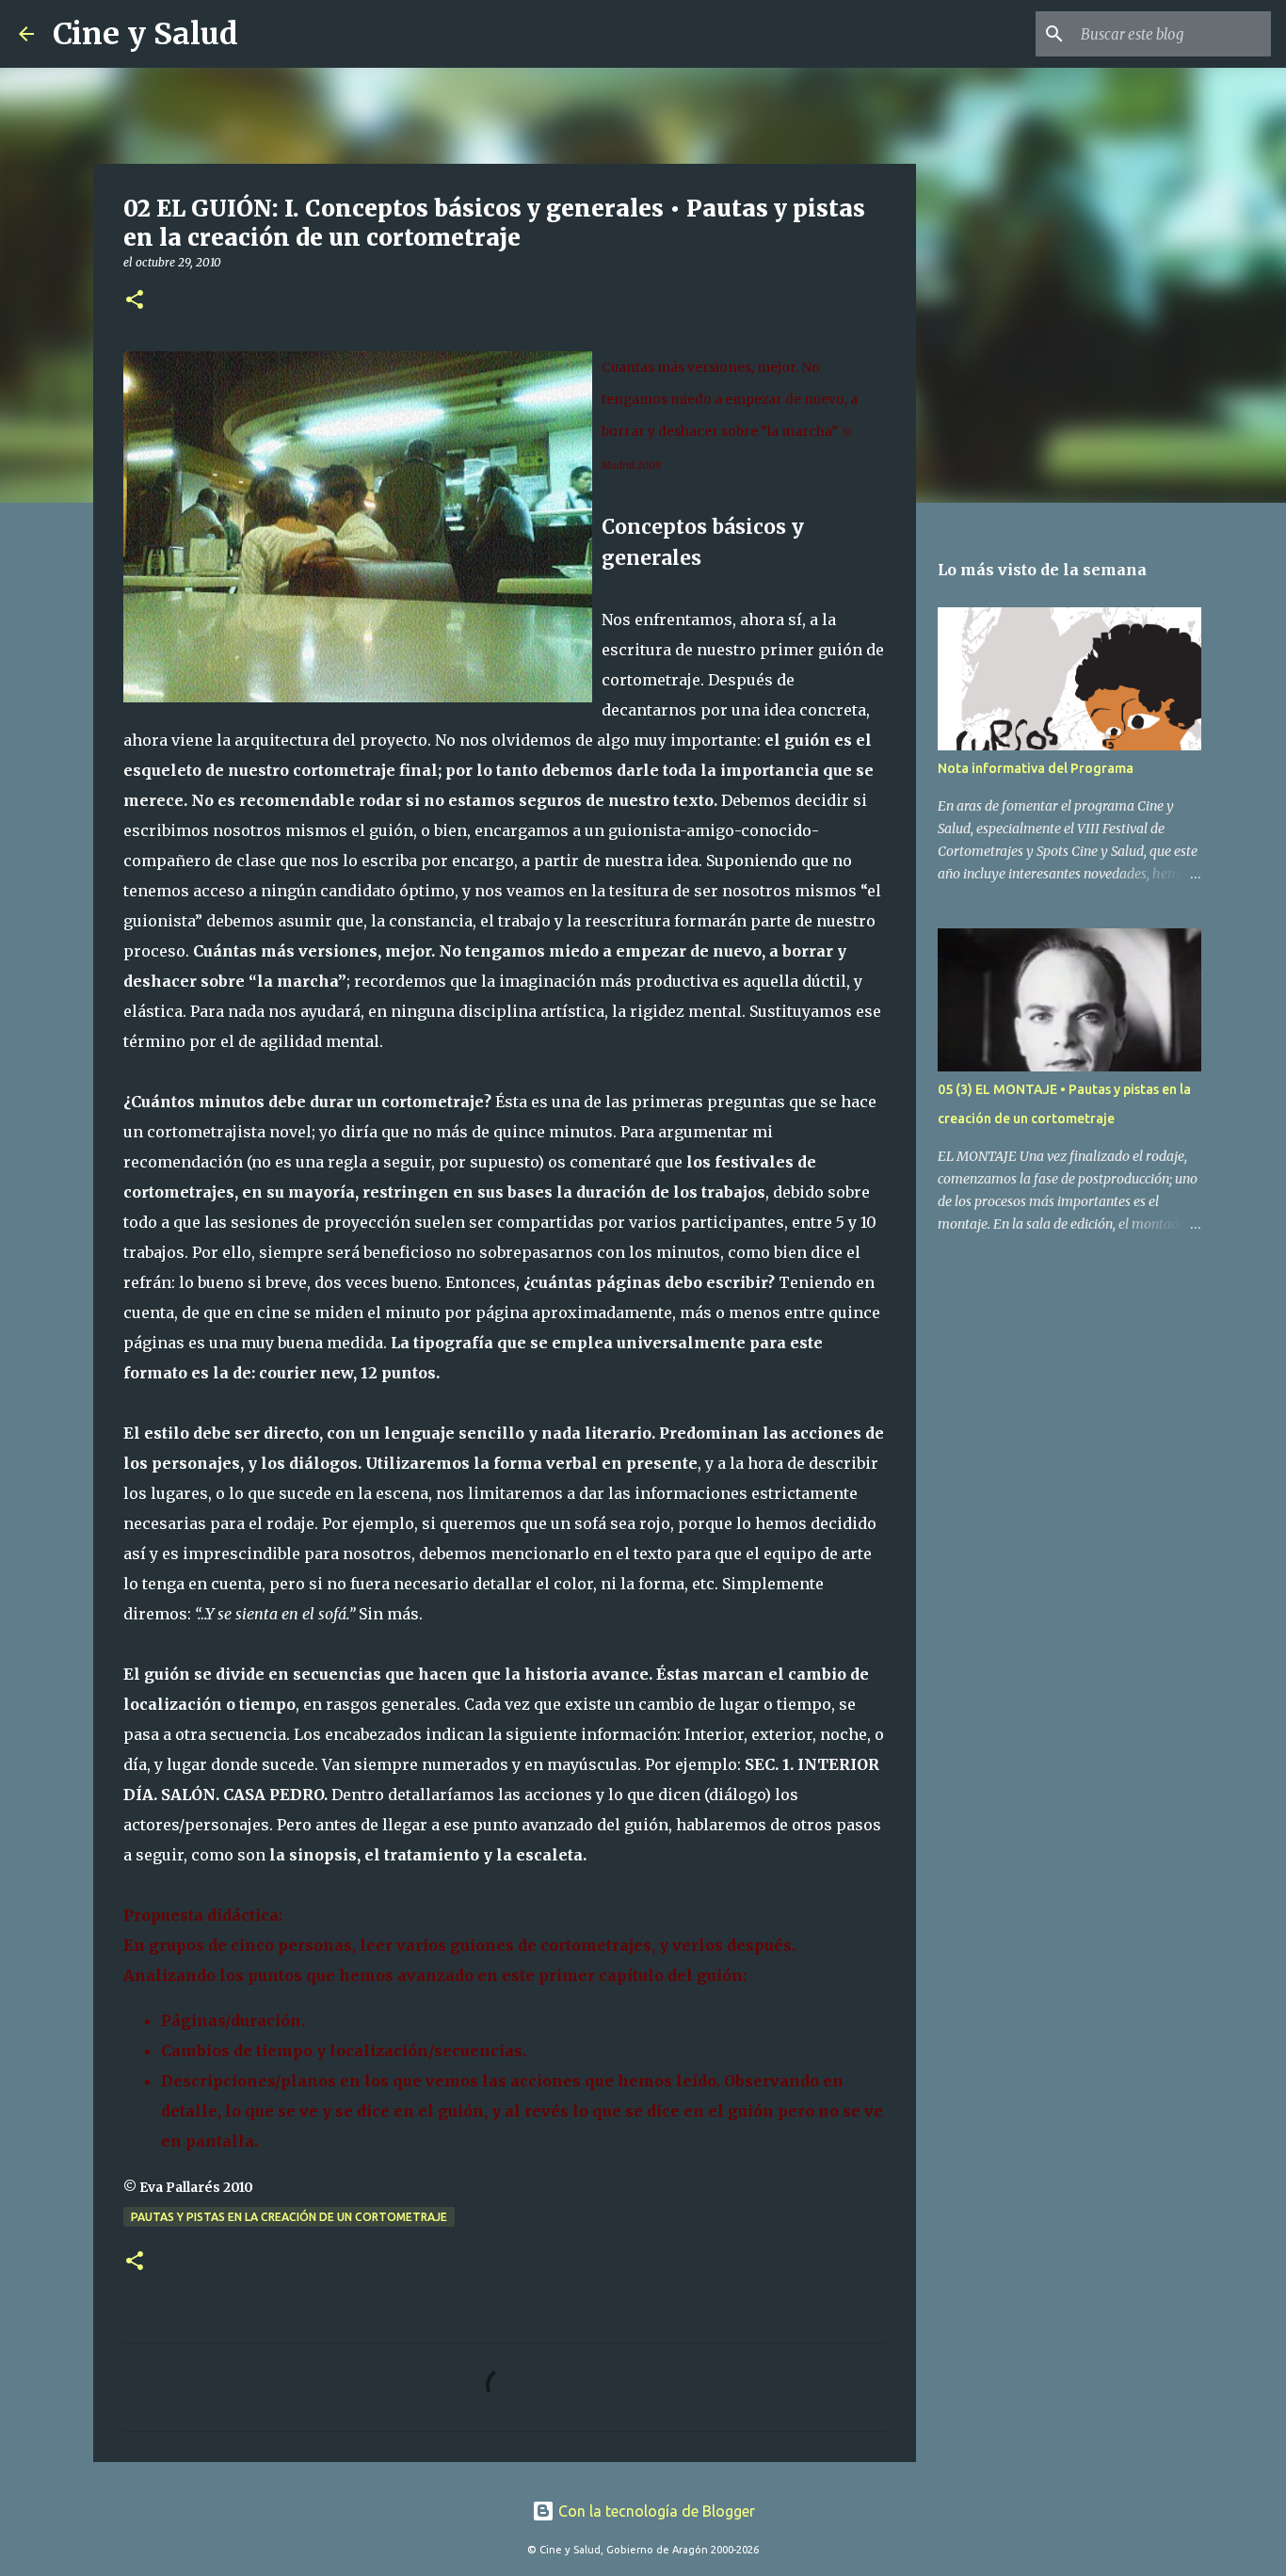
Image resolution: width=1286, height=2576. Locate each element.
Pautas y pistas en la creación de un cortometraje (289, 2217)
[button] (135, 301)
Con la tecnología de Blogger (655, 2511)
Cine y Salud (145, 34)
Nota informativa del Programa (1036, 768)
